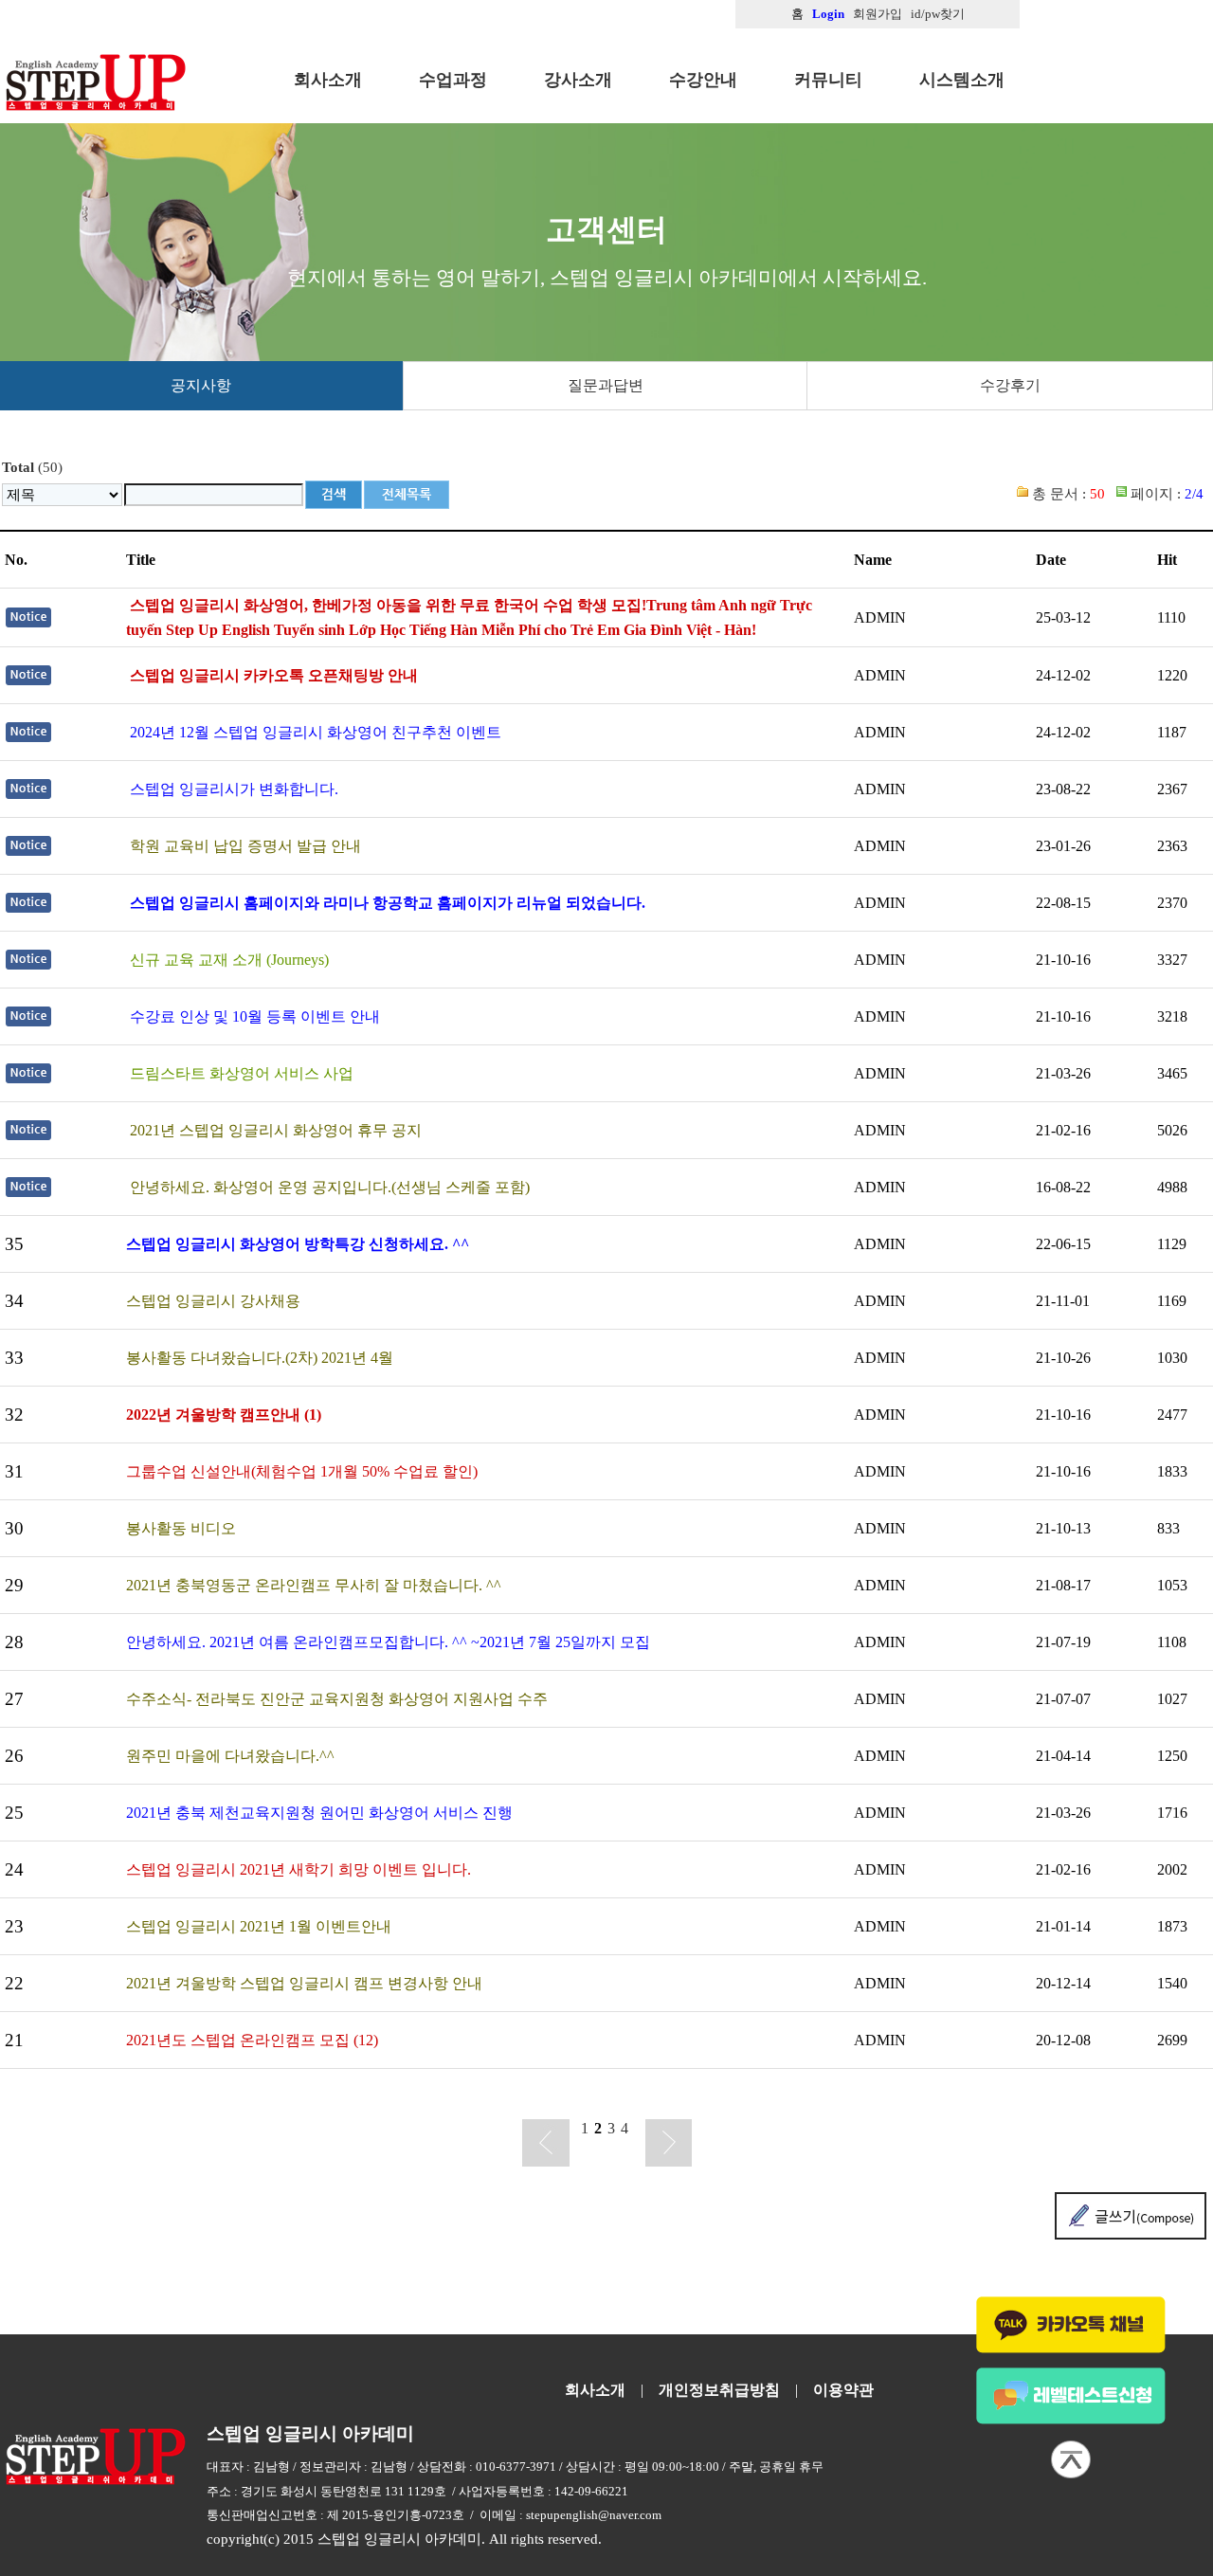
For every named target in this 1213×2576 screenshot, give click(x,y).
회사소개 (328, 80)
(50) (32, 467)
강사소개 (578, 80)
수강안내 (703, 80)
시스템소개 (962, 80)
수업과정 (453, 80)
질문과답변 (606, 385)
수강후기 (1010, 385)
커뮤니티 (828, 80)
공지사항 (201, 385)
